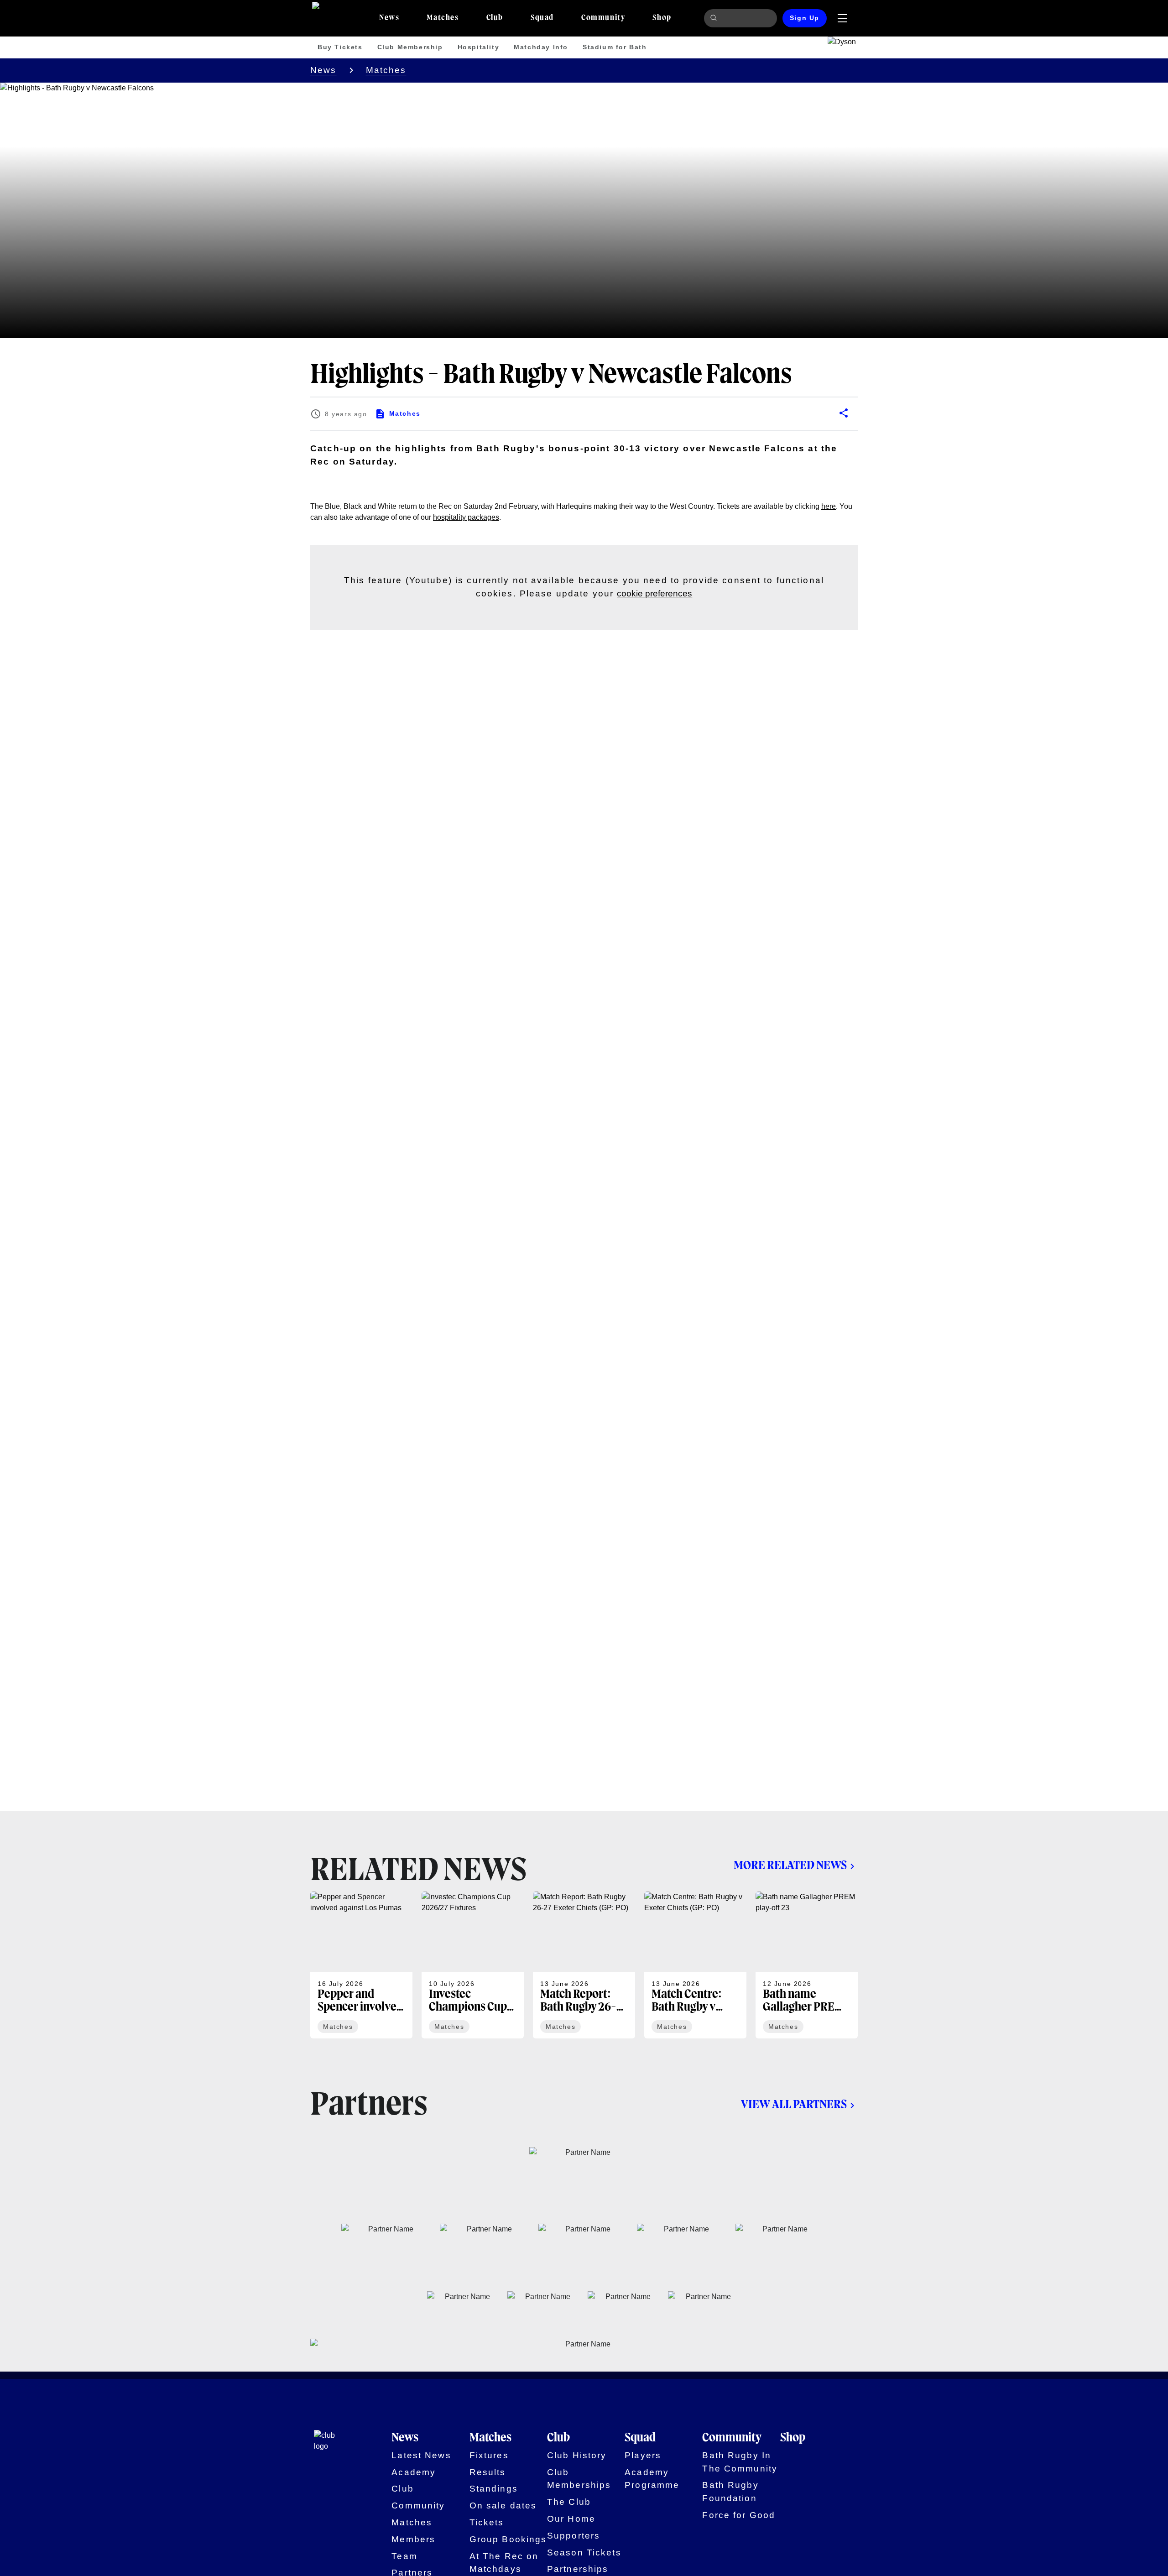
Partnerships (578, 2569)
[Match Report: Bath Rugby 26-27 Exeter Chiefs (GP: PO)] (584, 1965)
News (323, 70)
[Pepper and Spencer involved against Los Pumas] (361, 1965)
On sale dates (503, 2505)
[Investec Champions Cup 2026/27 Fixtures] (473, 1965)
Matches (386, 70)
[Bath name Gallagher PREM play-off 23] (807, 1965)
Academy (414, 2472)
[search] (715, 18)
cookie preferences (654, 593)
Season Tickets (584, 2552)
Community (418, 2505)
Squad (640, 2438)
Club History (577, 2455)
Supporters (574, 2536)
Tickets (487, 2522)
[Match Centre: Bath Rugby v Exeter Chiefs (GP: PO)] (695, 1965)
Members (413, 2539)
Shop (793, 2438)
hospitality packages (466, 517)
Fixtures (489, 2455)
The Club (569, 2502)
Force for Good (739, 2515)
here (829, 506)
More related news (790, 1866)
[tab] (389, 18)
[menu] (842, 18)
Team (404, 2556)
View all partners (794, 2105)
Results (488, 2472)
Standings (494, 2489)
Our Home (571, 2519)
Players (643, 2455)
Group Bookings (508, 2539)
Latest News (421, 2455)
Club (403, 2489)
